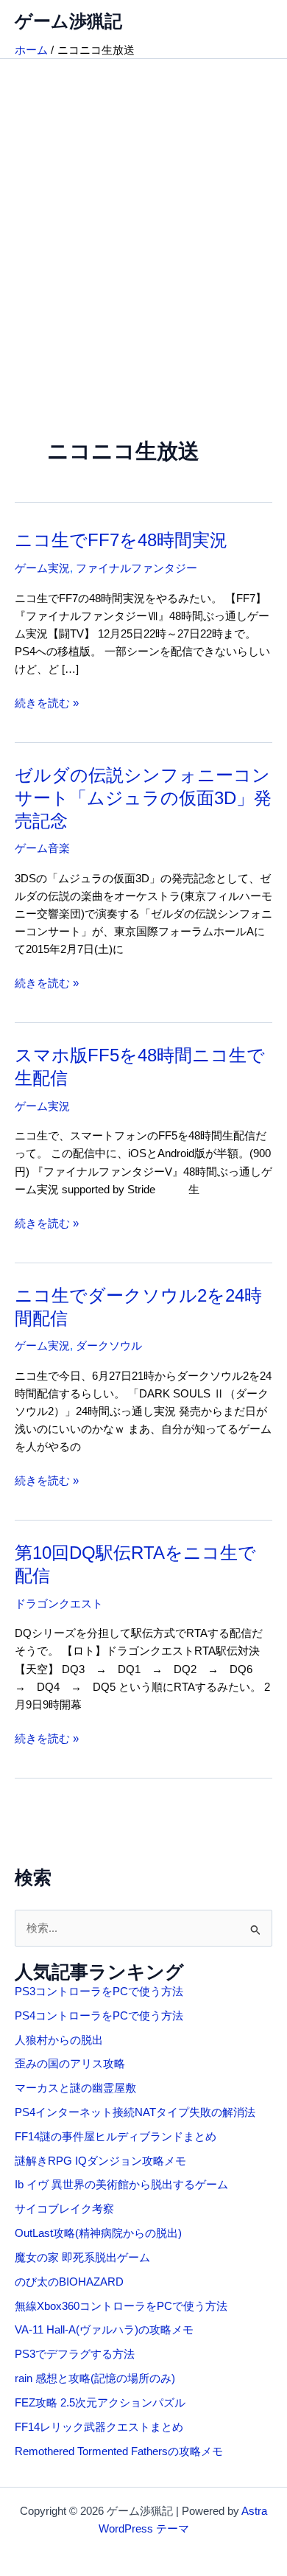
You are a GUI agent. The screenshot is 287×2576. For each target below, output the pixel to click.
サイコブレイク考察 (64, 2209)
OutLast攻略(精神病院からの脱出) (98, 2233)
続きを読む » (47, 704)
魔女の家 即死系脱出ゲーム (82, 2258)
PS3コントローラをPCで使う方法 (99, 1992)
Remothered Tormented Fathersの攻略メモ (119, 2451)
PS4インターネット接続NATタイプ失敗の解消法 (135, 2112)
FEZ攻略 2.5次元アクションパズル (100, 2403)
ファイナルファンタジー (137, 568)
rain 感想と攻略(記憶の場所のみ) (95, 2378)
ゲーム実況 (42, 568)
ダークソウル (109, 1346)
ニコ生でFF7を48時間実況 (121, 540)
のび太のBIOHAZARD (69, 2282)
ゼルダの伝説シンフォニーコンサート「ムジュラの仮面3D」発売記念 (143, 798)
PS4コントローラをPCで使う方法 (99, 2016)
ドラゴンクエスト (59, 1604)
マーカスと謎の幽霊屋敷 (75, 2088)
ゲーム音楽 (42, 848)
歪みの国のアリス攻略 (70, 2064)
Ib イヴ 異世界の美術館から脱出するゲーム (121, 2185)
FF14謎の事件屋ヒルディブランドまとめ (116, 2137)
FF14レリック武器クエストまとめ (99, 2427)
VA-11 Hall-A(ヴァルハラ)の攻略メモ (104, 2330)
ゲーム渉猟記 (68, 21)
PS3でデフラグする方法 (75, 2354)
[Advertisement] (143, 210)
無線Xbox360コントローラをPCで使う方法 (121, 2306)
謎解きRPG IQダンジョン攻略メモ (100, 2161)
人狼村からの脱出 (59, 2040)
